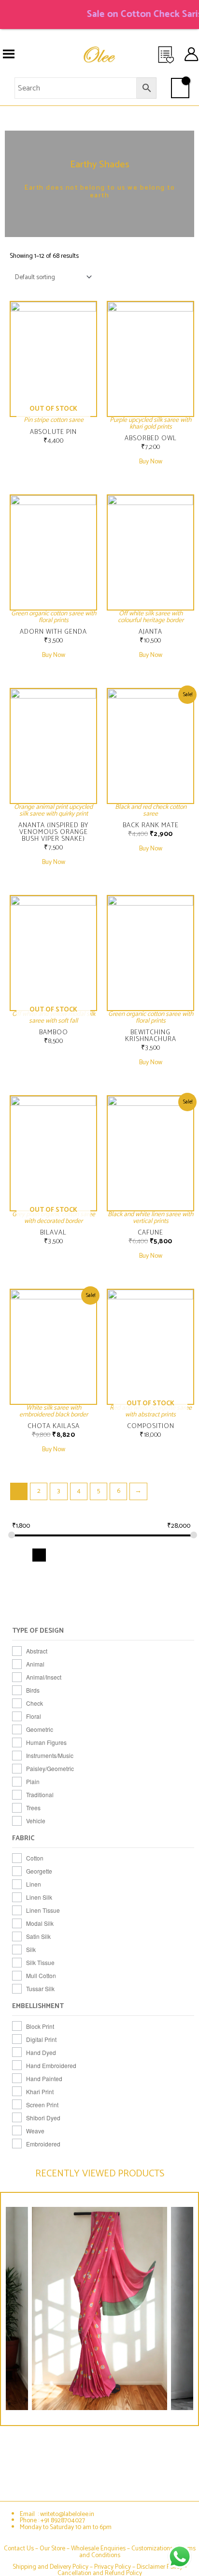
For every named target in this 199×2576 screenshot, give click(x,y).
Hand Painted (44, 2078)
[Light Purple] (129, 1573)
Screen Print (42, 2105)
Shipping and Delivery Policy (50, 2567)
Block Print (40, 2026)
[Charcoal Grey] (111, 1555)
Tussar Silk (40, 1988)
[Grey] (75, 1573)
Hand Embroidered (51, 2065)
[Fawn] (57, 1573)
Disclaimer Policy (160, 2567)
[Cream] (129, 1555)
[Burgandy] (93, 1555)
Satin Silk (38, 1936)
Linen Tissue (43, 1910)
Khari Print (40, 2092)
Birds (33, 1690)
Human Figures (46, 1742)
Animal (35, 1664)
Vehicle (36, 1821)
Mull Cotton (41, 1975)
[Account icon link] (191, 54)
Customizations (152, 2548)
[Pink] (111, 1591)
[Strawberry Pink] (57, 1609)
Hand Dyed (41, 2052)
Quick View (54, 414)
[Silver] (21, 1609)
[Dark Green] (148, 1555)
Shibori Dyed (43, 2118)
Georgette (39, 1871)
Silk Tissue (40, 1962)
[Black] (39, 1555)
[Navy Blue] (39, 1591)
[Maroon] (148, 1573)
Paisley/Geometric (50, 1768)
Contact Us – (22, 2548)
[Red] (148, 1591)
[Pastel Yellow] (93, 1591)
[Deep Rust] (39, 1573)
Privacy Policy (113, 2567)
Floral (34, 1716)
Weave (35, 2131)
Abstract (37, 1651)
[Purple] (129, 1591)
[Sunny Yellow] (75, 1609)
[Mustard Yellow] (21, 1591)
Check (35, 1703)
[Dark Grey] (165, 1555)
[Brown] (75, 1555)
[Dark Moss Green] (183, 1555)
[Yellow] (111, 1609)
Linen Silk (39, 1897)
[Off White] (57, 1591)
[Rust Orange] (183, 1591)
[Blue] (57, 1555)
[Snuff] (39, 1609)
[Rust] (165, 1591)
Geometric (40, 1729)
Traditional (40, 1794)
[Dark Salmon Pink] (21, 1573)
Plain (33, 1781)
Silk (31, 1949)
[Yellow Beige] (129, 1609)
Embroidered (43, 2144)
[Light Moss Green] (111, 1573)
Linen (34, 1884)
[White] (93, 1609)
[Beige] (21, 1555)
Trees (33, 1808)
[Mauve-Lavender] (165, 1573)
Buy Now (151, 462)
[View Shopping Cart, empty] (180, 88)
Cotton (35, 1858)
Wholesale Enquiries (98, 2548)
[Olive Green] (75, 1591)
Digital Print (41, 2039)
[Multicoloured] (183, 1573)
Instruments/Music (50, 1755)
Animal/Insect (44, 1677)
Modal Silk (40, 1923)
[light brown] (93, 1573)
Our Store (52, 2548)
